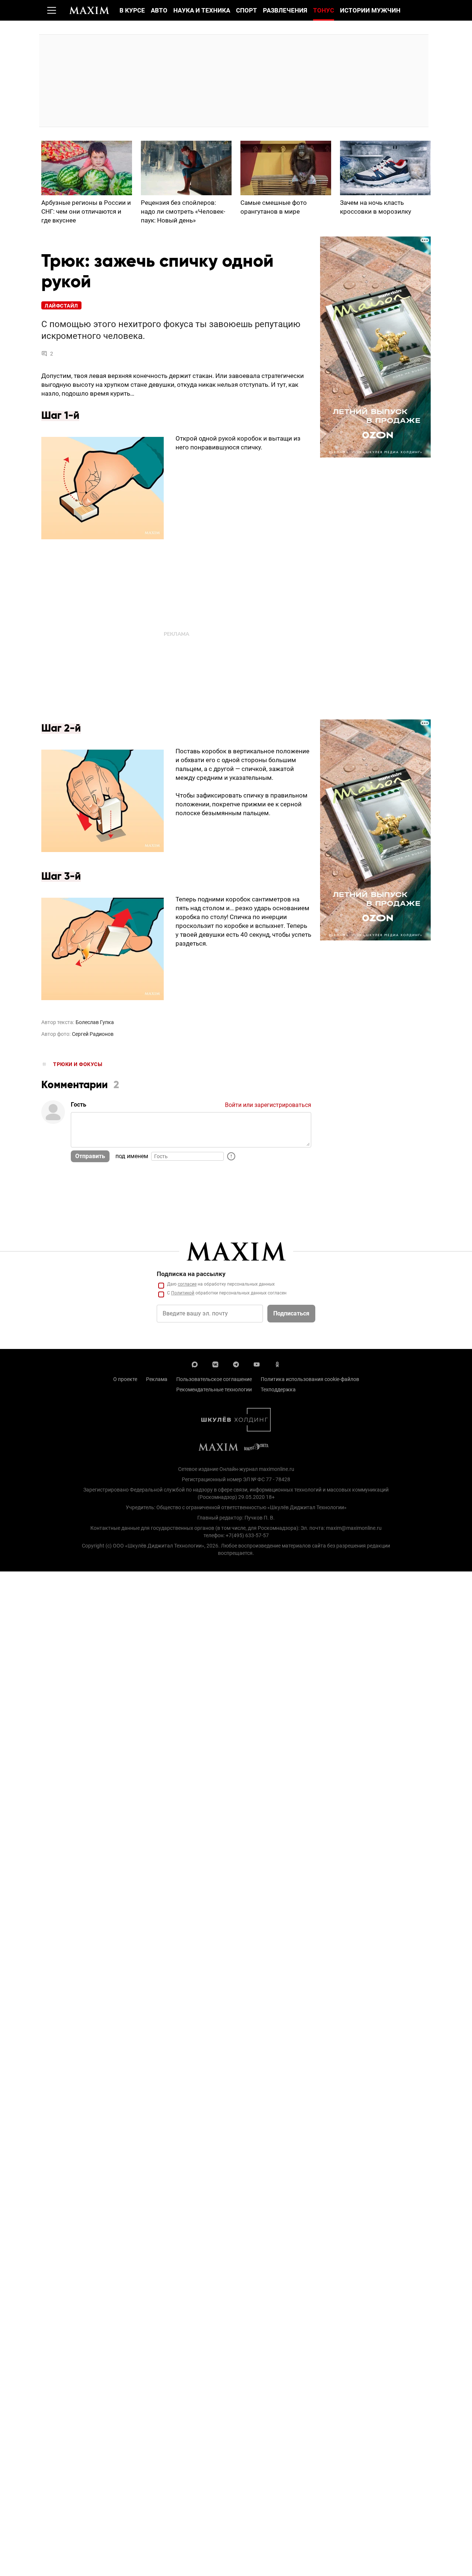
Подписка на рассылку (191, 1274)
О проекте (125, 1379)
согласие (187, 1284)
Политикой (183, 1293)
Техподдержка (278, 1389)
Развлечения (285, 10)
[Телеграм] (236, 1364)
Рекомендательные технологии (214, 1389)
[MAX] (195, 1364)
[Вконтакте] (215, 1364)
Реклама (157, 1379)
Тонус (324, 10)
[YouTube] (257, 1364)
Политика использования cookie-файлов (310, 1379)
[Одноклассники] (277, 1364)
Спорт (247, 10)
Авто (159, 10)
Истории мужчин (370, 10)
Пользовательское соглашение (214, 1379)
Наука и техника (202, 10)
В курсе (132, 10)
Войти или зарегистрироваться (268, 1105)
